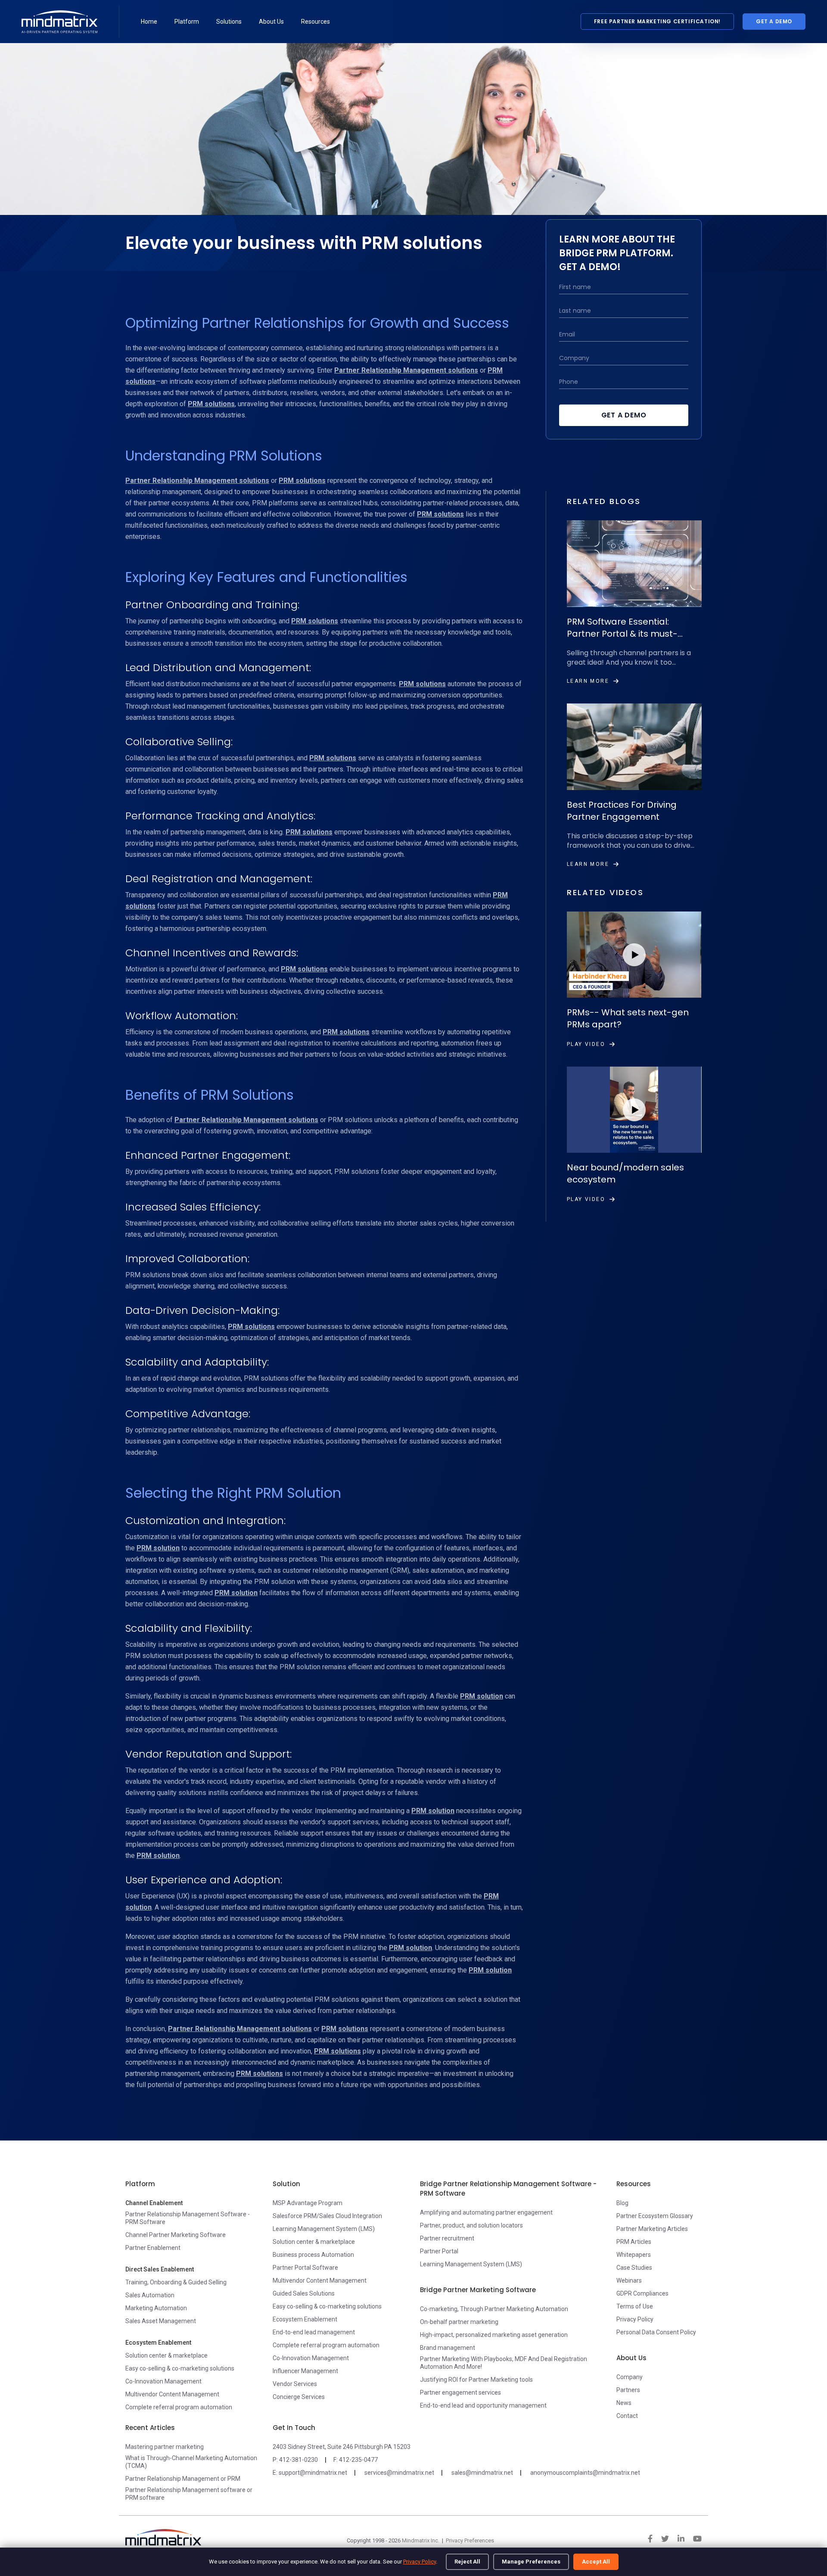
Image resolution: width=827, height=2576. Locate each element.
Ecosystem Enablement (305, 2319)
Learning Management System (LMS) (324, 2229)
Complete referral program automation (179, 2407)
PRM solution (158, 1548)
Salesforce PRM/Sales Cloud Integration (327, 2216)
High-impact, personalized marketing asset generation (494, 2335)
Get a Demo (774, 21)
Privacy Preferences (470, 2540)
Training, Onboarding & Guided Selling (176, 2282)
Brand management (448, 2348)
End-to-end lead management (314, 2332)
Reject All (467, 2562)
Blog (622, 2203)
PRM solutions (211, 404)
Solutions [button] (229, 22)
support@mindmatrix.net (313, 2473)
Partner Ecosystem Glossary (655, 2216)
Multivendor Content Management (172, 2394)
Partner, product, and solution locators (471, 2225)
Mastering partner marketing (165, 2447)
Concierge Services (299, 2397)
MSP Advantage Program (308, 2203)
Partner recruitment (447, 2238)
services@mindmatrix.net (399, 2473)
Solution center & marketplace (166, 2355)
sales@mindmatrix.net (482, 2473)
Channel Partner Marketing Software (176, 2235)
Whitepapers (634, 2255)
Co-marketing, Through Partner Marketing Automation (494, 2309)
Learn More (588, 681)
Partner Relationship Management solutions (406, 370)
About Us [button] (271, 22)
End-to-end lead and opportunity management (483, 2405)
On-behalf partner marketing (459, 2322)
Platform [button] (187, 22)
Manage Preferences (531, 2562)
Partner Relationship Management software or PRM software (189, 2494)
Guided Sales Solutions (304, 2293)
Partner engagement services (460, 2392)
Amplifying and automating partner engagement (486, 2212)
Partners (628, 2390)
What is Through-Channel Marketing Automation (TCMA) (191, 2462)
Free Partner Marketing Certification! (657, 21)
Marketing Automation (156, 2308)
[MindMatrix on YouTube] (697, 2539)
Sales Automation (150, 2295)
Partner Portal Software (305, 2268)
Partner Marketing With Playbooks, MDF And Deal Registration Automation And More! (504, 2363)
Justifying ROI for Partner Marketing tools (476, 2380)
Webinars (629, 2280)
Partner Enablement (153, 2248)
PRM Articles (634, 2242)
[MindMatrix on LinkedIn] (681, 2539)
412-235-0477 (358, 2460)
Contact (627, 2416)
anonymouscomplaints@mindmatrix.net (585, 2473)
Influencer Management (305, 2371)
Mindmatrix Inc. (421, 2540)
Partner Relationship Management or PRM (183, 2479)
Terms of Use (635, 2306)
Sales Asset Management (161, 2321)
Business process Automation (313, 2255)
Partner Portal (439, 2251)
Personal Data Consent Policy (656, 2332)
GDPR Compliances (642, 2293)
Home (149, 22)
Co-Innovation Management (163, 2381)
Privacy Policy (420, 2562)
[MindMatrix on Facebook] (650, 2539)
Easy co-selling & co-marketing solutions (180, 2368)
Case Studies (634, 2268)
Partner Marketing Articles (652, 2229)
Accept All (596, 2562)
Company (630, 2377)
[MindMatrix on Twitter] (665, 2539)
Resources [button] (316, 22)
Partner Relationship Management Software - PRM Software (188, 2218)
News (624, 2403)
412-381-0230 (298, 2460)
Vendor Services (295, 2384)
